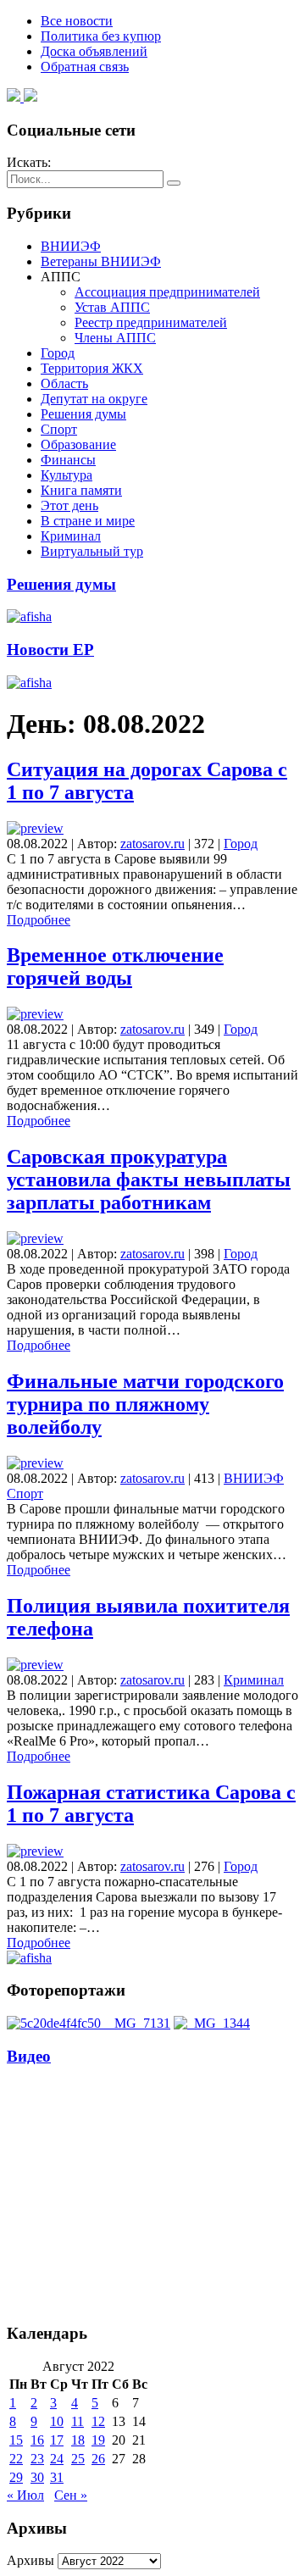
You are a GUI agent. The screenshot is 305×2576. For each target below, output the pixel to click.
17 (57, 2440)
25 (78, 2459)
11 (78, 2421)
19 (98, 2440)
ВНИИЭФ (71, 246)
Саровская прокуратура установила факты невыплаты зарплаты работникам (149, 1180)
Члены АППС (115, 338)
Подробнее (39, 920)
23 (37, 2459)
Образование (78, 444)
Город (58, 353)
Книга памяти (81, 490)
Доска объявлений (94, 51)
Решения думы (83, 414)
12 (98, 2421)
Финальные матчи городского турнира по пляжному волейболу (145, 1404)
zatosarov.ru (152, 844)
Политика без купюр (101, 36)
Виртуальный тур (92, 551)
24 (57, 2459)
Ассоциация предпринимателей (167, 292)
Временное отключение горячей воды (115, 966)
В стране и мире (88, 521)
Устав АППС (112, 307)
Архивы (30, 2560)
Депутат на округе (94, 399)
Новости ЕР (50, 650)
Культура (67, 475)
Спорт (59, 429)
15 (16, 2440)
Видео (29, 2056)
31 (57, 2477)
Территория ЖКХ (92, 368)
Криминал (71, 536)
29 (16, 2477)
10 (57, 2421)
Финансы (68, 460)
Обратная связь (85, 67)
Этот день (69, 505)
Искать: (29, 162)
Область (64, 383)
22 (16, 2459)
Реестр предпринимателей (151, 322)
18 (78, 2440)
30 (37, 2477)
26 (98, 2459)
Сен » (71, 2495)
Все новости (77, 21)
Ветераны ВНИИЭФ (101, 261)
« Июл (25, 2495)
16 (37, 2440)
